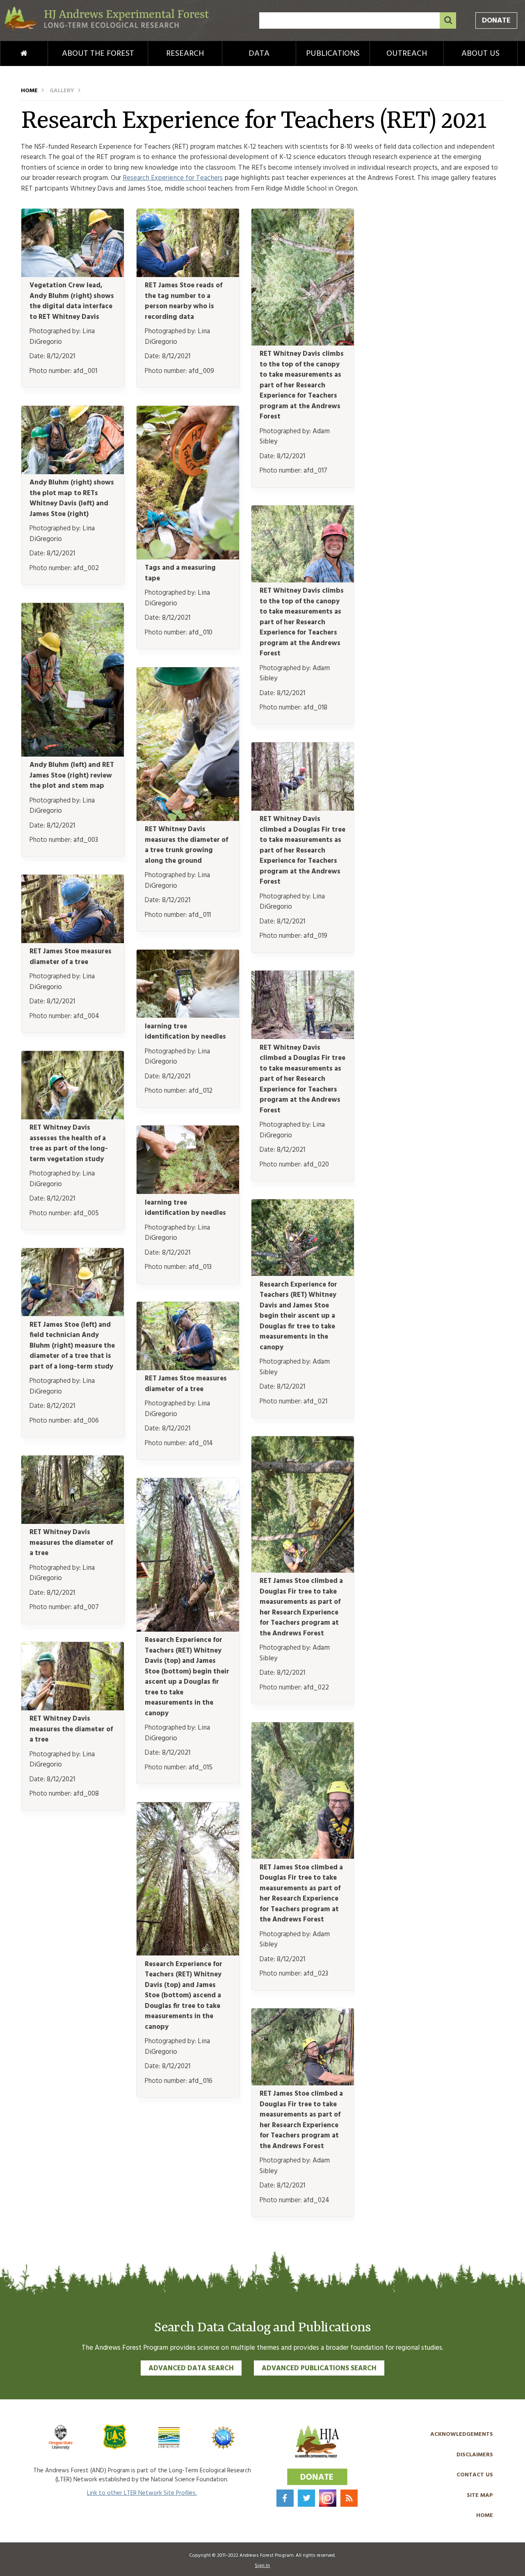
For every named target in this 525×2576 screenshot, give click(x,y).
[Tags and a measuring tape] (188, 558)
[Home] (107, 29)
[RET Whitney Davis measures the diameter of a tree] (73, 1522)
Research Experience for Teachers (173, 178)
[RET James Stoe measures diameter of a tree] (73, 941)
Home (10, 54)
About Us (480, 54)
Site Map (480, 2495)
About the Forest (98, 54)
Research (185, 54)
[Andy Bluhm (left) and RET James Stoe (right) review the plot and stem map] (73, 755)
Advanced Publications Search (319, 2368)
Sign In (262, 2566)
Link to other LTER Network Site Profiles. (142, 2493)
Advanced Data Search (191, 2368)
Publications (333, 54)
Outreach (407, 54)
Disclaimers (475, 2455)
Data (259, 54)
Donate (496, 21)
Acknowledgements (462, 2434)
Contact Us (475, 2475)
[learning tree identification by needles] (188, 1016)
